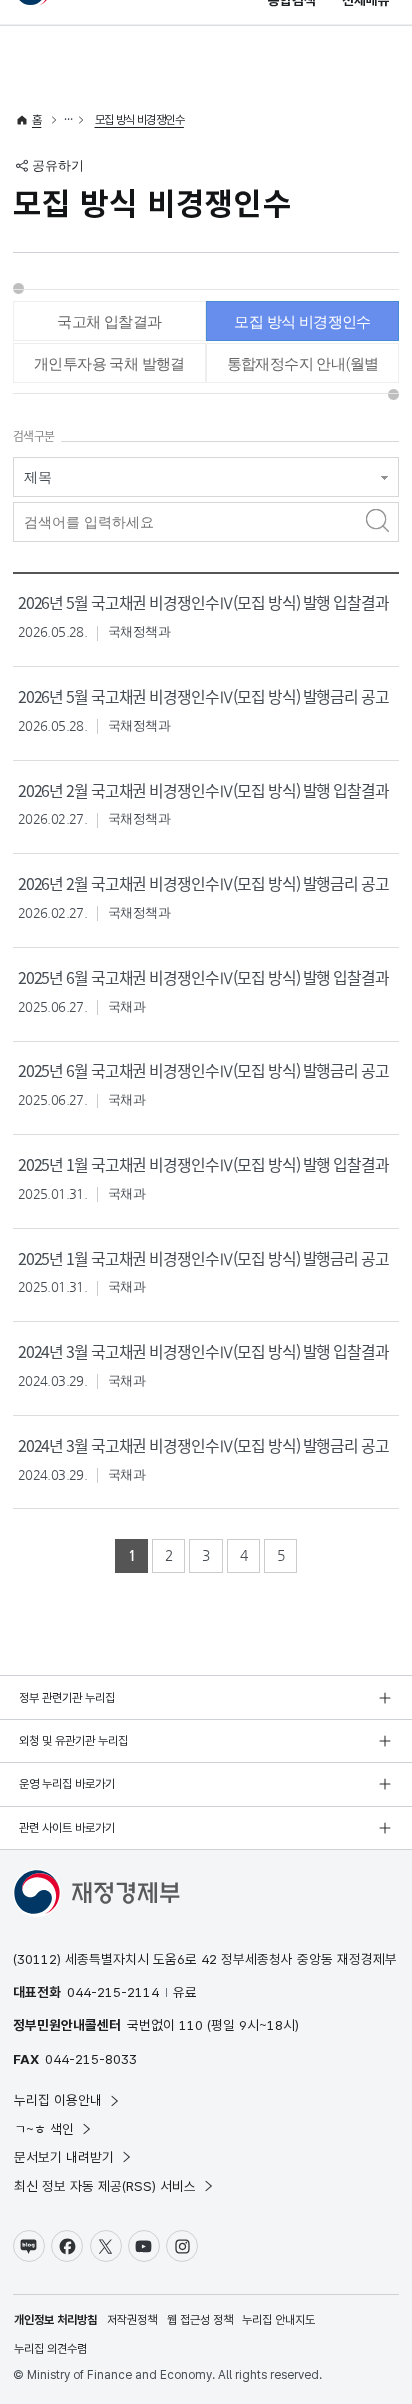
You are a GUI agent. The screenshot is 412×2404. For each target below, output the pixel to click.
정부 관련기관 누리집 (67, 1698)
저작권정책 (132, 2320)
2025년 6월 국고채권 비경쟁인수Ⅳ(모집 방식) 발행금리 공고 (203, 1070)
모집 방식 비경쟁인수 (139, 120)
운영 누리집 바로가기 (67, 1784)
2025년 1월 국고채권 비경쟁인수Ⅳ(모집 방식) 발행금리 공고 (203, 1258)
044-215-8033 (91, 2059)
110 (191, 2025)
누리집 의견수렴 (50, 2349)
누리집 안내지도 (278, 2320)
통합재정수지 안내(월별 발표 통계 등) (303, 369)
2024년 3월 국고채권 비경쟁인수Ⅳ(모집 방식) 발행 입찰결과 (203, 1351)
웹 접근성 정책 (200, 2320)
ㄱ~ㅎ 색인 (44, 2129)
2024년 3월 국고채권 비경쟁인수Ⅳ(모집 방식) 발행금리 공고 (203, 1445)
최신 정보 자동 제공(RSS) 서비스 (105, 2186)
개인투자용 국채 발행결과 (109, 369)
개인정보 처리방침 (55, 2320)
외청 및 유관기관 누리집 (73, 1741)
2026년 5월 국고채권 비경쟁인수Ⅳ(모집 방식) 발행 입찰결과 (203, 602)
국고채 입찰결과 (109, 321)
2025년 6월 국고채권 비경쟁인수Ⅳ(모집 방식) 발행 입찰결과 (203, 977)
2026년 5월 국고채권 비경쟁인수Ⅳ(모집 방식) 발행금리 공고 (203, 696)
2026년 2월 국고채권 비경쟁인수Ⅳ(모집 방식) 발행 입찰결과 (203, 790)
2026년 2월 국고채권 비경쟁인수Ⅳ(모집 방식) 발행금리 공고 (203, 883)
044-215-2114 (113, 1992)
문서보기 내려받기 (64, 2157)
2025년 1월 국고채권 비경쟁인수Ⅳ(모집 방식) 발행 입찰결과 (203, 1164)
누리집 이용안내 (58, 2100)
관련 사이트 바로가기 (67, 1828)
